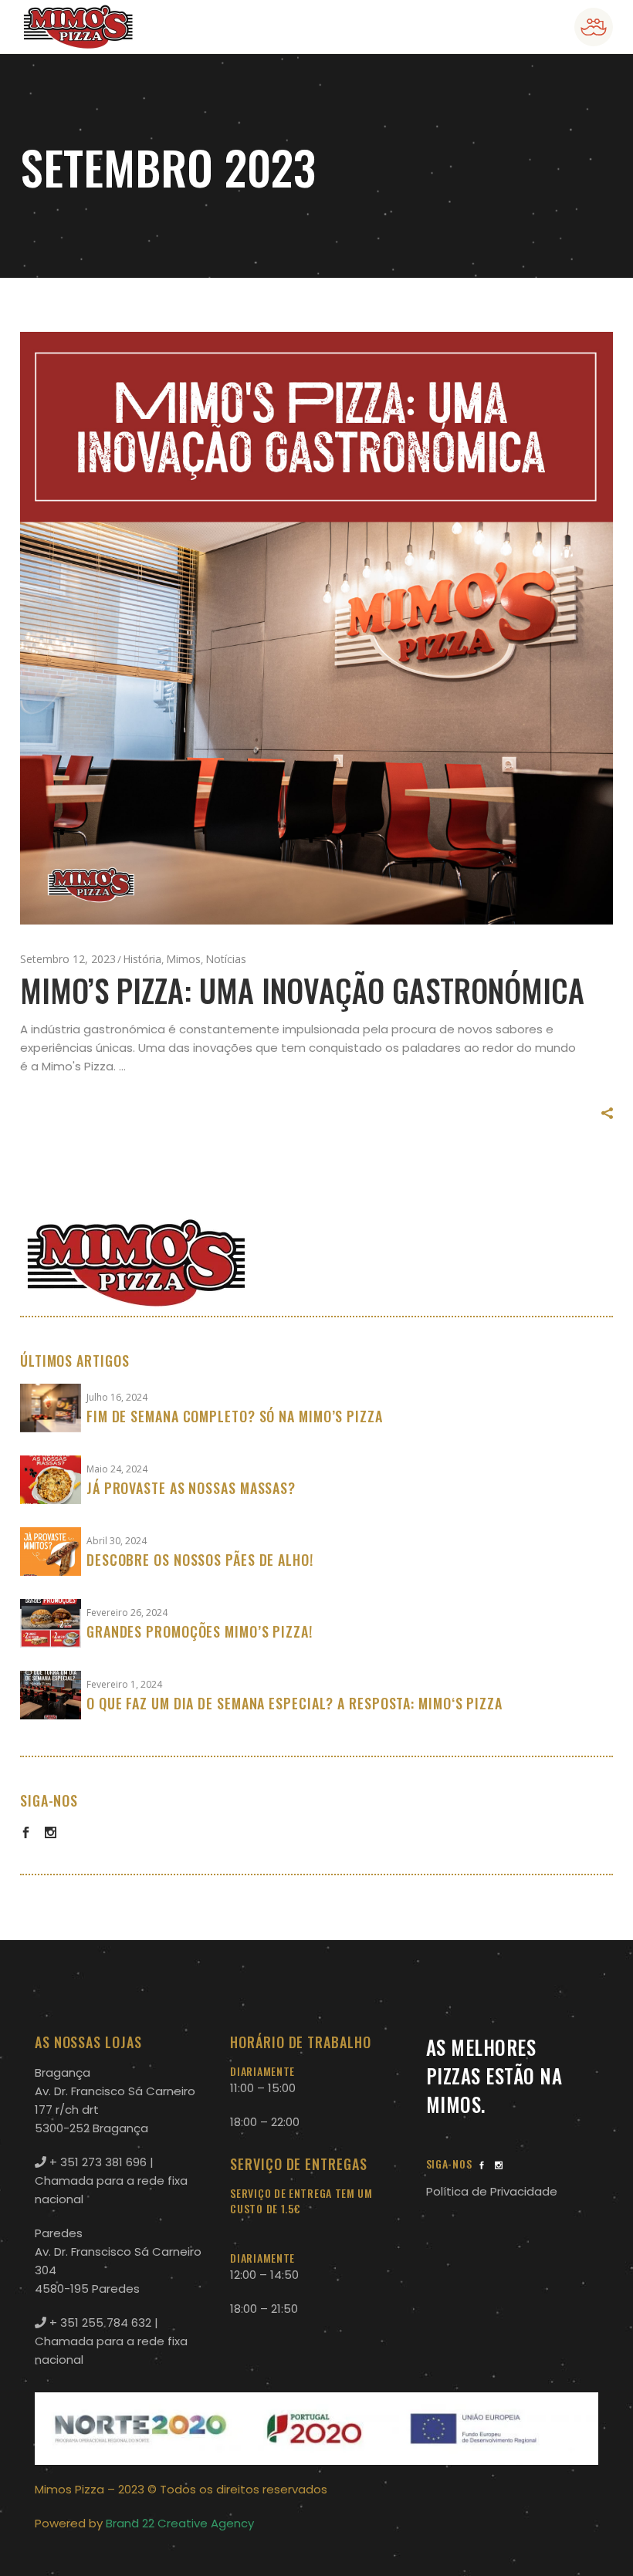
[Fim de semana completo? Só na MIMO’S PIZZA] (51, 1408)
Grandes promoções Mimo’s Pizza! (200, 1631)
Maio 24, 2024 (117, 1469)
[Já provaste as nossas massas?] (51, 1480)
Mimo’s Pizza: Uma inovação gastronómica (302, 990)
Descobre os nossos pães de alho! (200, 1560)
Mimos (183, 959)
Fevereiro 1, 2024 (124, 1684)
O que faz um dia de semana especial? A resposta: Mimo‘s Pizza (294, 1703)
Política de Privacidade (492, 2191)
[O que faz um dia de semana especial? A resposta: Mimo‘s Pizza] (51, 1695)
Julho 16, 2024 (117, 1397)
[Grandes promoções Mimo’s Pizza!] (51, 1623)
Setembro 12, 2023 (68, 959)
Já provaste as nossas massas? (191, 1488)
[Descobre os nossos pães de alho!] (51, 1552)
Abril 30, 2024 (117, 1541)
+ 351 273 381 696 (96, 2162)
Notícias (226, 959)
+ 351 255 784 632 (99, 2322)
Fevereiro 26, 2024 (127, 1613)
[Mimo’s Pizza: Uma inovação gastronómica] (316, 628)
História (142, 959)
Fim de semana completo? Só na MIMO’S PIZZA (235, 1416)
